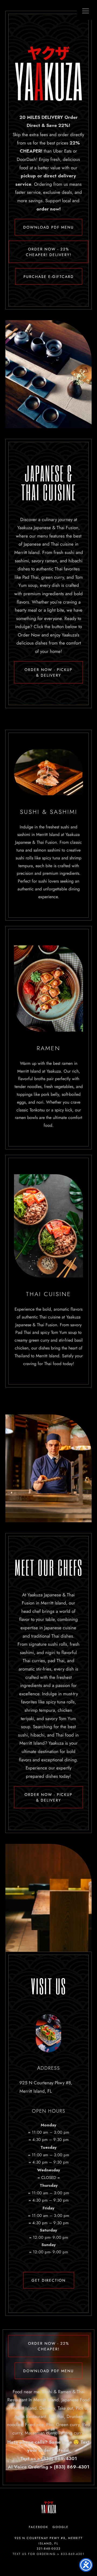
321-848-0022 (49, 2549)
